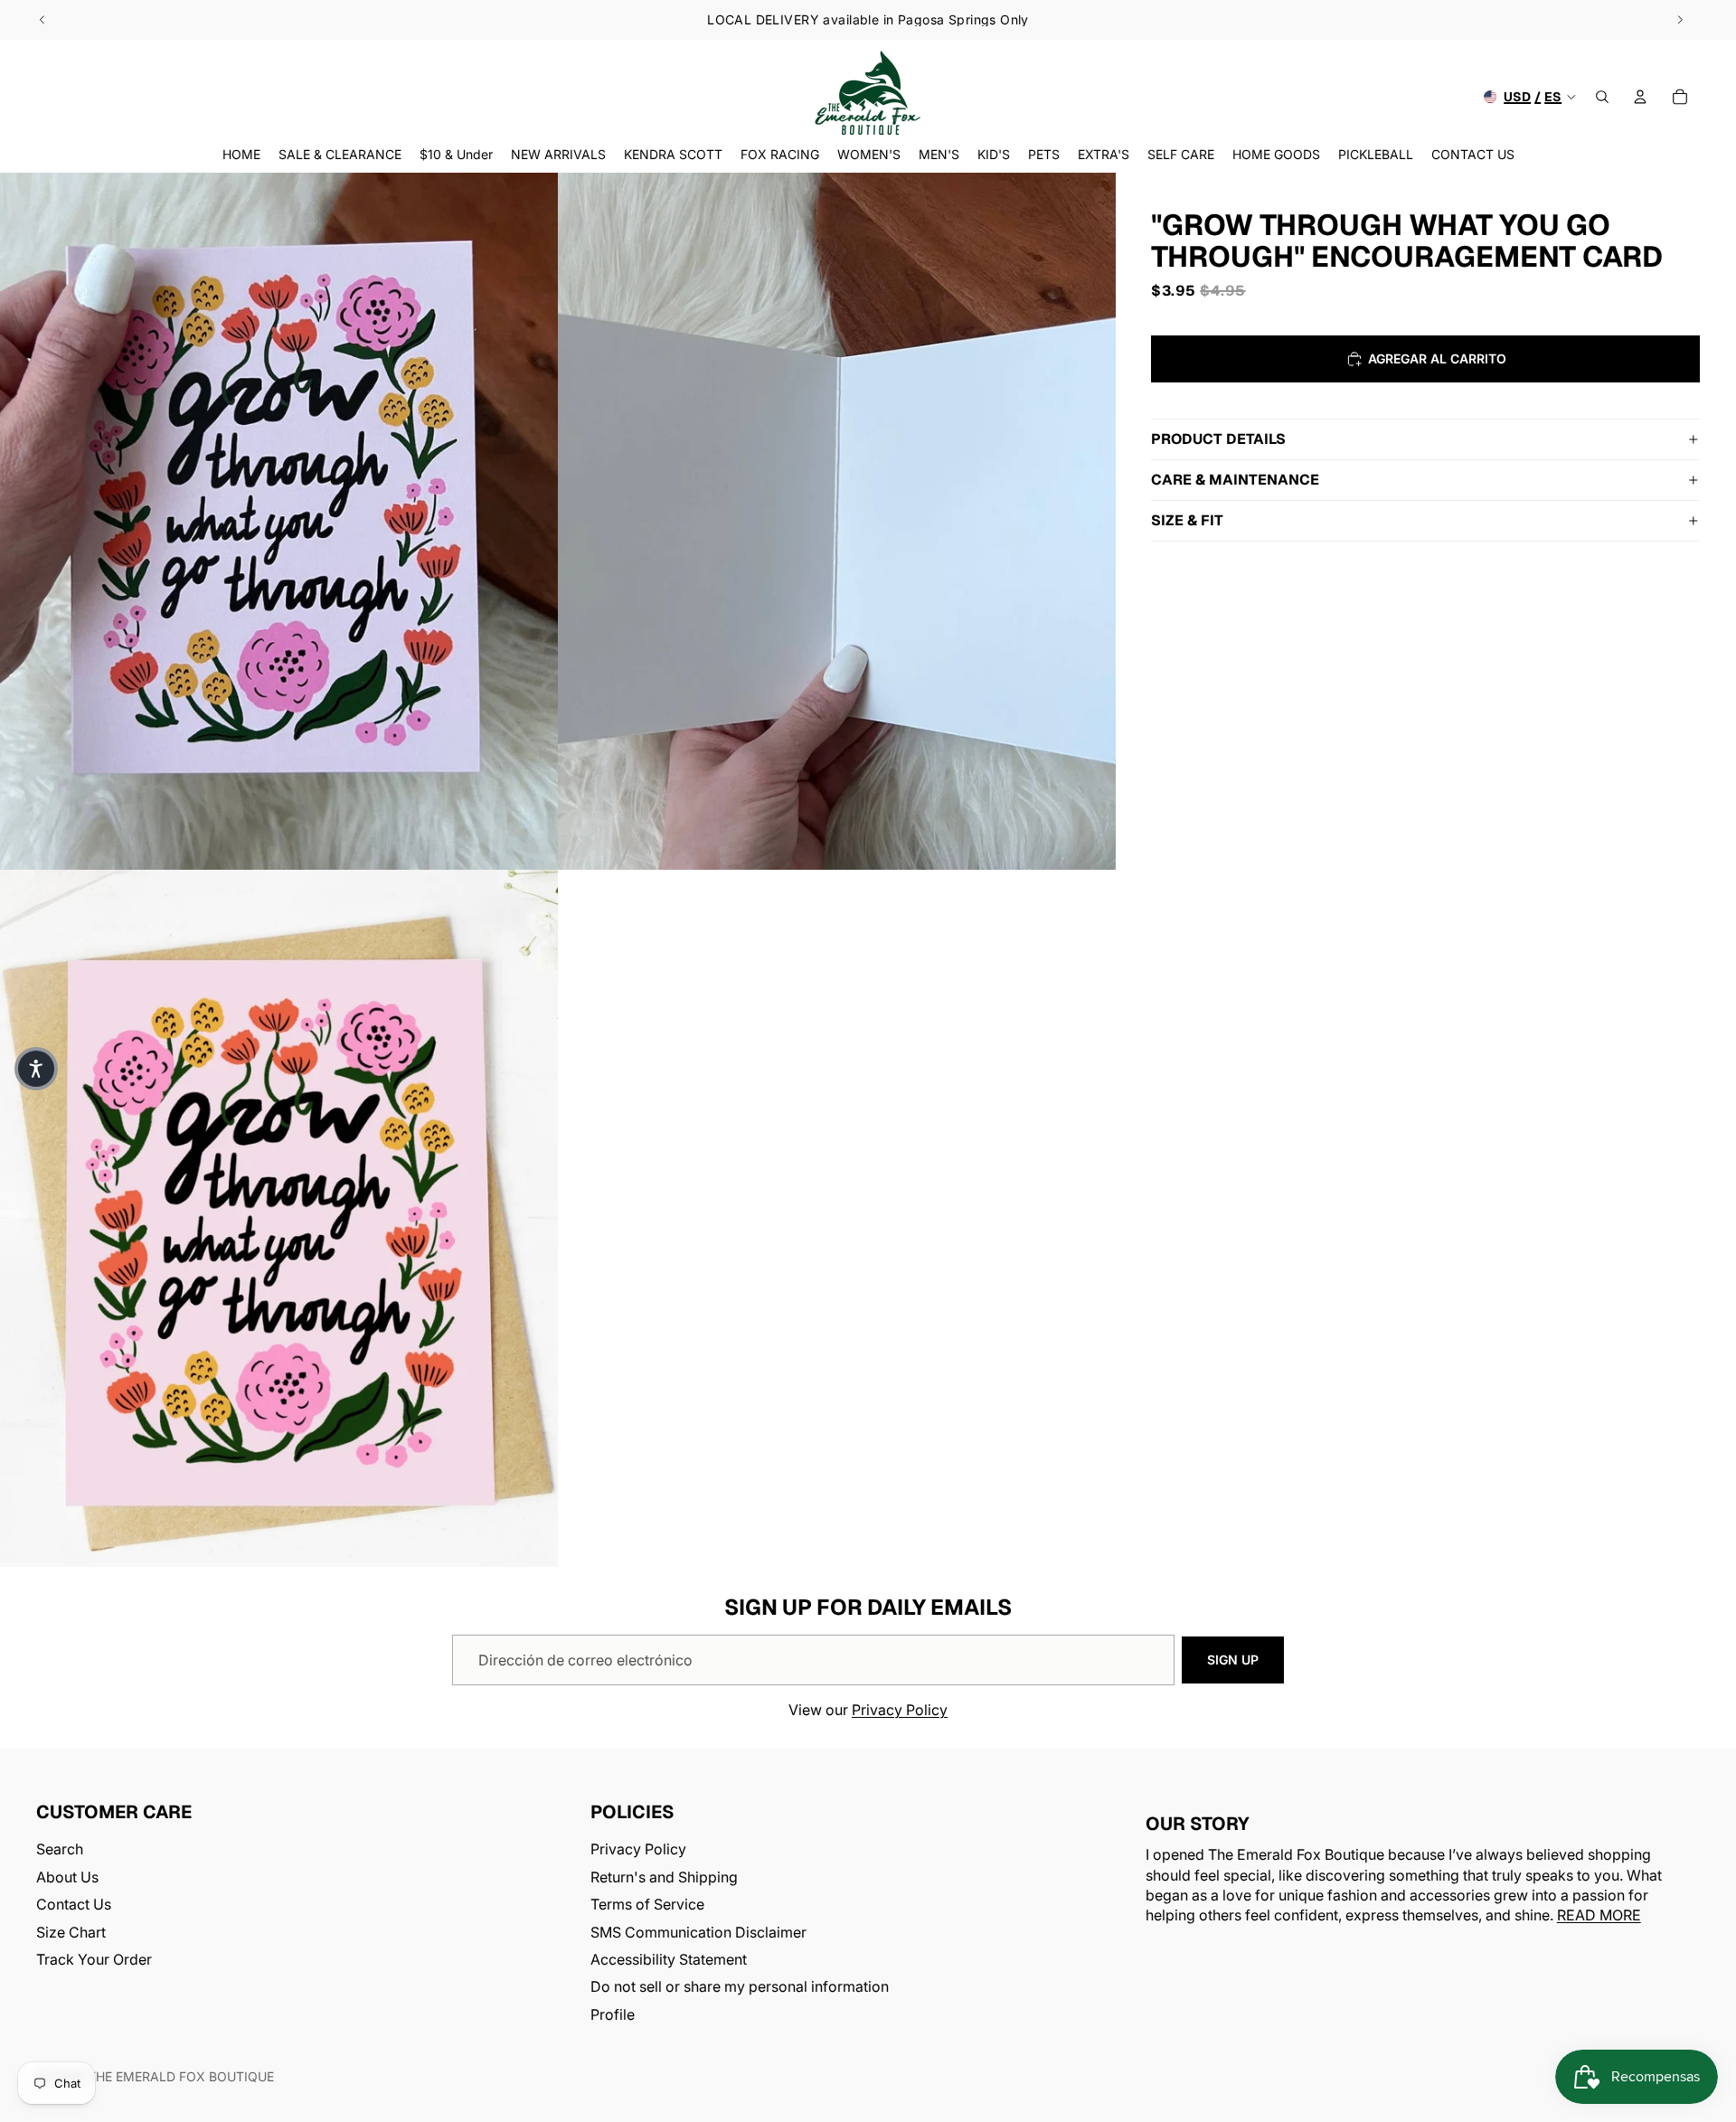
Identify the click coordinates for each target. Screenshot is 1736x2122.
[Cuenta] (1640, 97)
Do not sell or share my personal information (740, 1987)
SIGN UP (1233, 1660)
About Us (67, 1877)
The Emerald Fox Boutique (181, 2076)
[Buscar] (1602, 97)
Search (60, 1850)
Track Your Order (94, 1959)
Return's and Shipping (664, 1877)
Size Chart (71, 1932)
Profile (613, 2014)
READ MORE (1599, 1916)
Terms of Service (647, 1904)
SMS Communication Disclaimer (698, 1932)
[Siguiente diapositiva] (1680, 20)
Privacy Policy (900, 1710)
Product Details (1218, 439)
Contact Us (74, 1904)
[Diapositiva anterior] (42, 20)
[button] (36, 1069)
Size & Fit (1187, 520)
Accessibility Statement (669, 1959)
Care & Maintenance (1235, 480)
